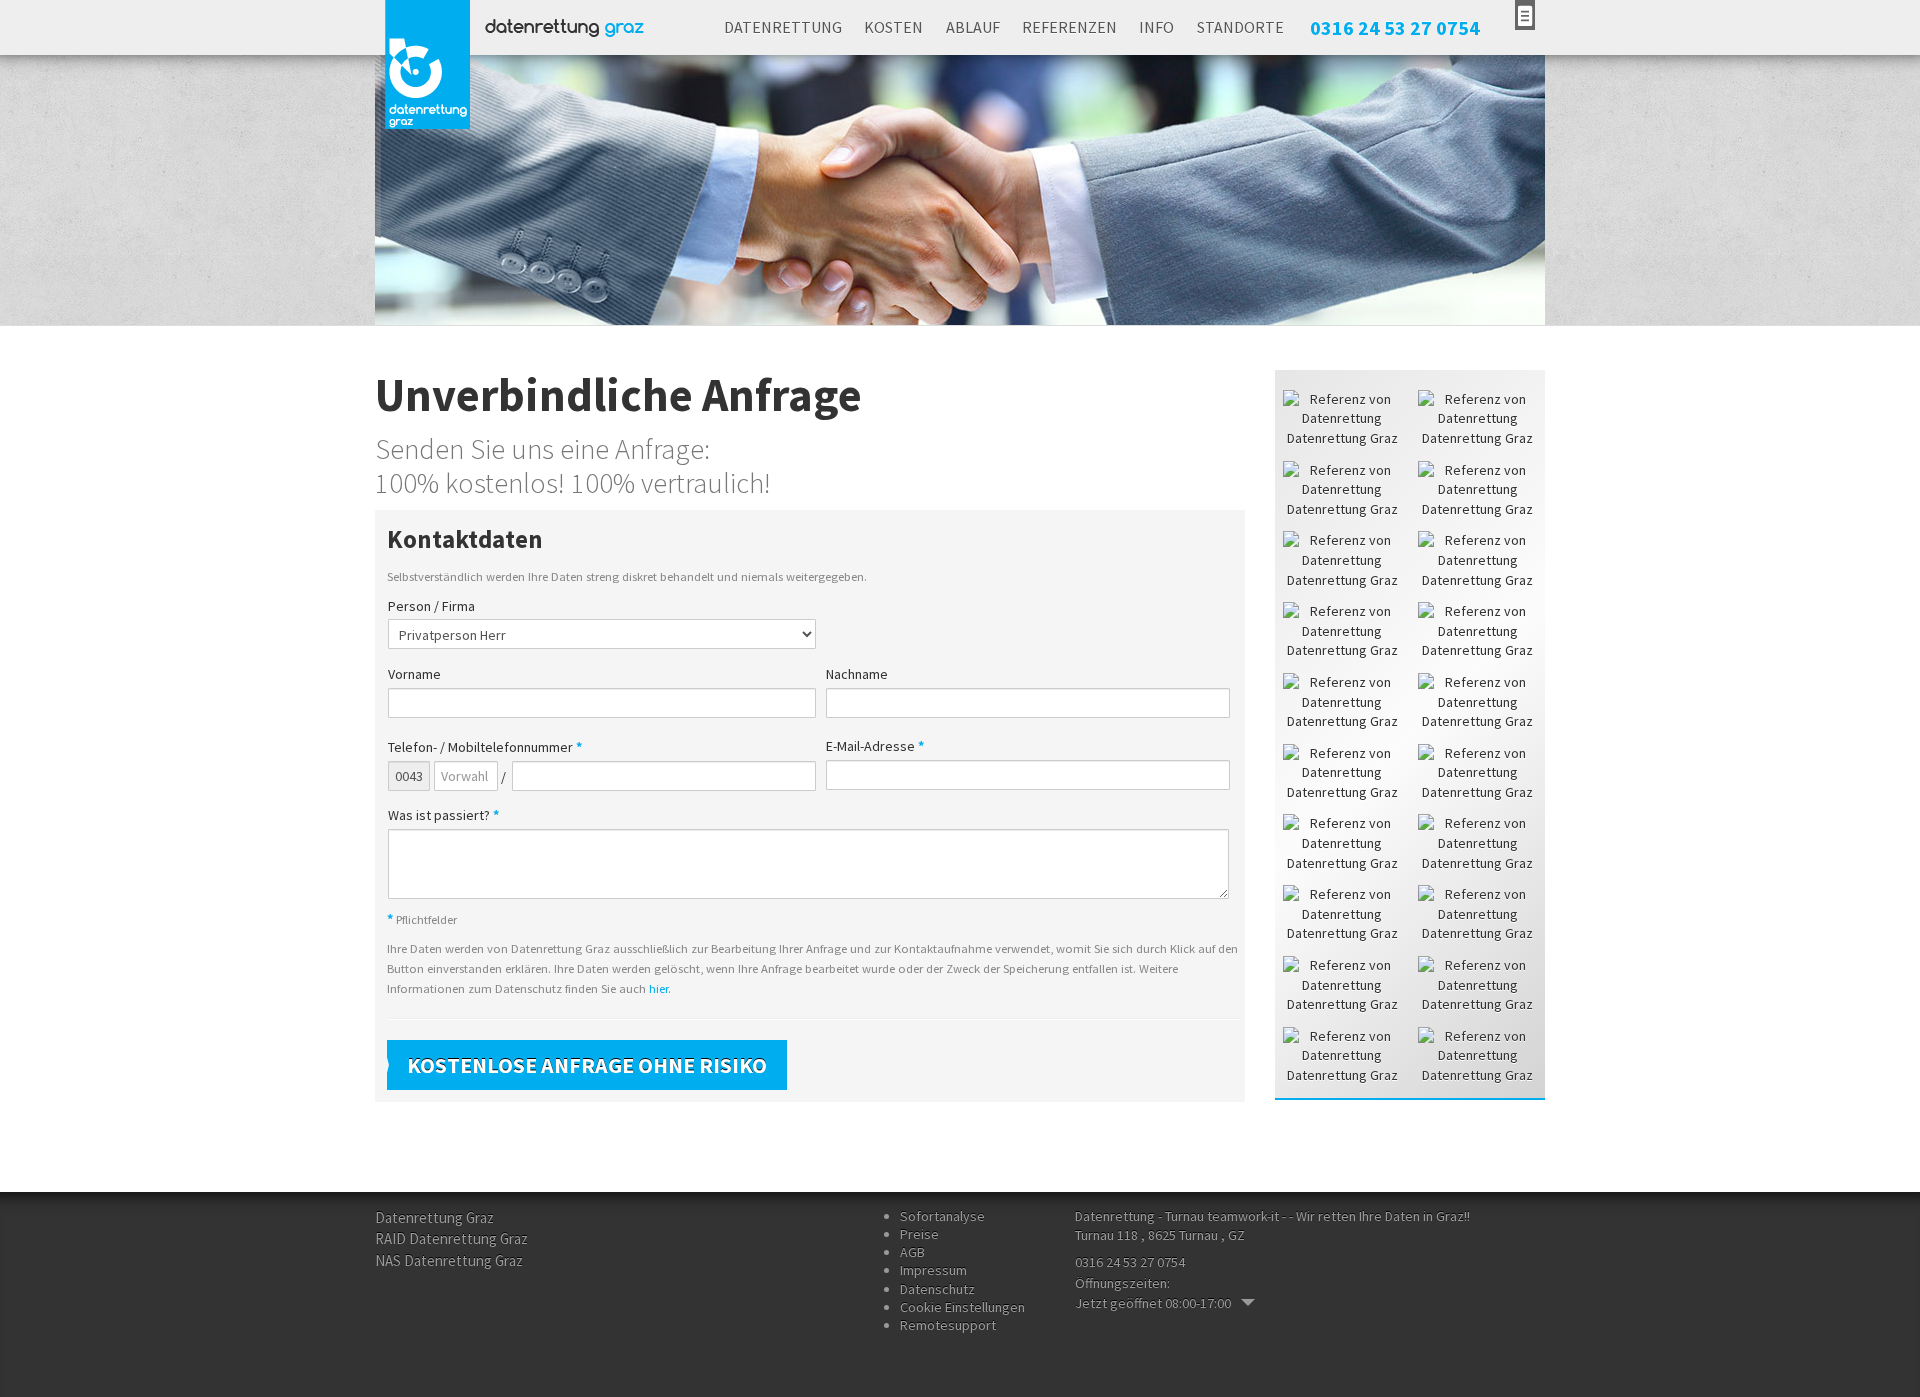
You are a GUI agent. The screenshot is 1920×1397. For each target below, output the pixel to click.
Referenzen (1069, 27)
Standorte (1240, 27)
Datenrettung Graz (434, 1217)
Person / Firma (431, 606)
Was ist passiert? (443, 815)
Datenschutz (937, 1289)
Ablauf (973, 27)
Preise (919, 1234)
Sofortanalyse (942, 1216)
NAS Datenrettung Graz (449, 1260)
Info (1156, 27)
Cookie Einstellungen (962, 1307)
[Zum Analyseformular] (1525, 15)
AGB (912, 1252)
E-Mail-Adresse (875, 746)
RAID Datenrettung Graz (451, 1238)
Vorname (414, 674)
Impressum (933, 1270)
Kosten (893, 27)
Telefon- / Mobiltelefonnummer (485, 747)
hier (658, 988)
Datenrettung (783, 27)
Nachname (857, 674)
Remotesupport (948, 1325)
